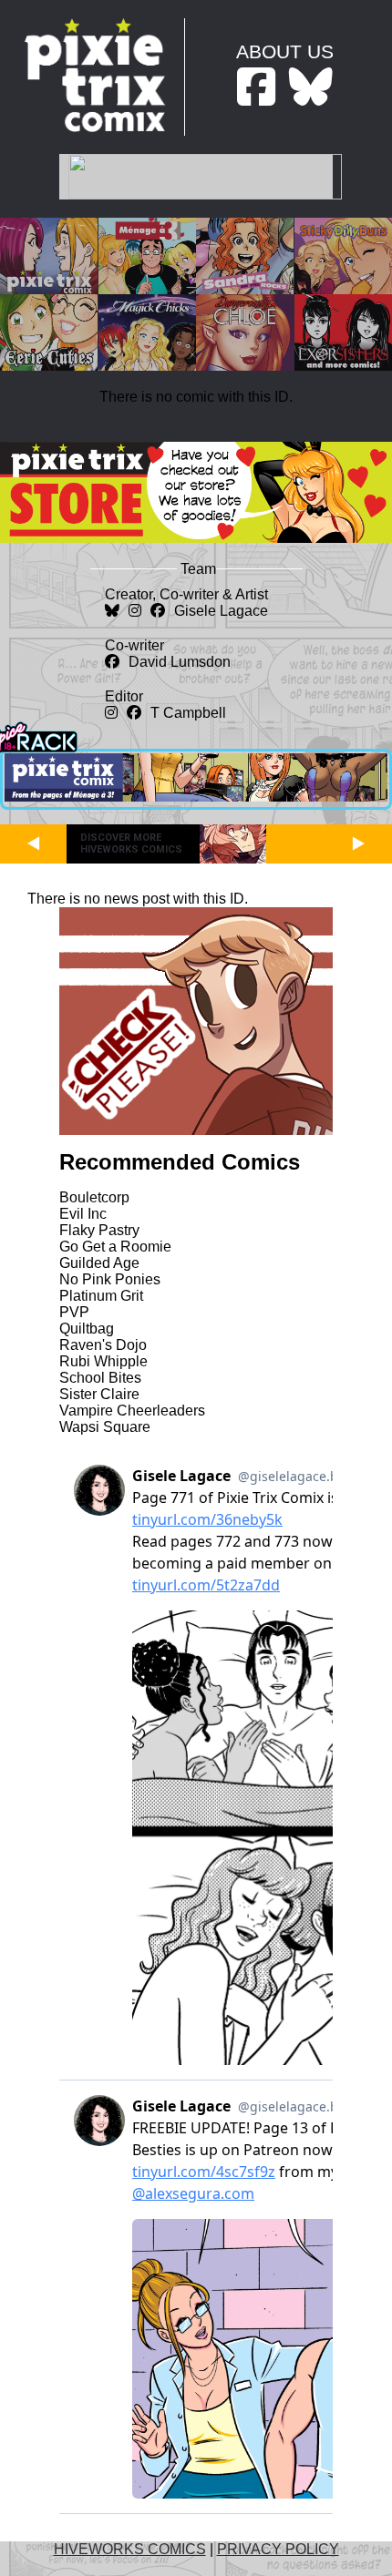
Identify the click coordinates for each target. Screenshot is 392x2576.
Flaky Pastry (99, 1230)
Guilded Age (99, 1263)
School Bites (100, 1378)
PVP (74, 1312)
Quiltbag (87, 1329)
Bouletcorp (94, 1197)
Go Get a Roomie (115, 1247)
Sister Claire (99, 1394)
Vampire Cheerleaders (132, 1411)
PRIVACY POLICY (278, 2549)
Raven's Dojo (103, 1345)
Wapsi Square (105, 1427)
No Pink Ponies (110, 1279)
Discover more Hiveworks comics (131, 843)
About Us (285, 51)
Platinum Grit (101, 1296)
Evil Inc (83, 1214)
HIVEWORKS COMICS (130, 2549)
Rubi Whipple (103, 1361)
